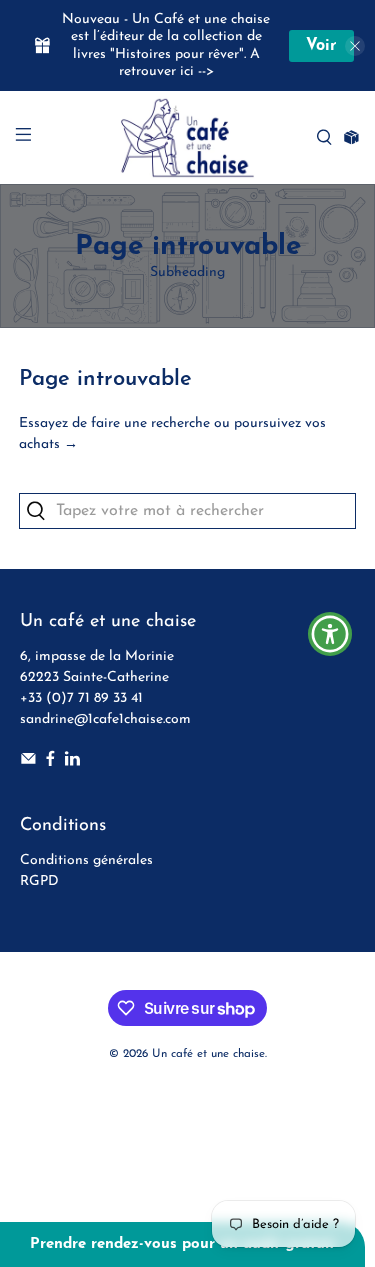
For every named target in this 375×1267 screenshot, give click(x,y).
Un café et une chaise (208, 1054)
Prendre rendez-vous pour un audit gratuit (182, 1244)
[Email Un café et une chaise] (28, 762)
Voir (321, 46)
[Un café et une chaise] (188, 137)
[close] (355, 46)
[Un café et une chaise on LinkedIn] (72, 762)
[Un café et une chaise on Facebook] (50, 762)
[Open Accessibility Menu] (330, 633)
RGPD (39, 881)
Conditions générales (86, 860)
